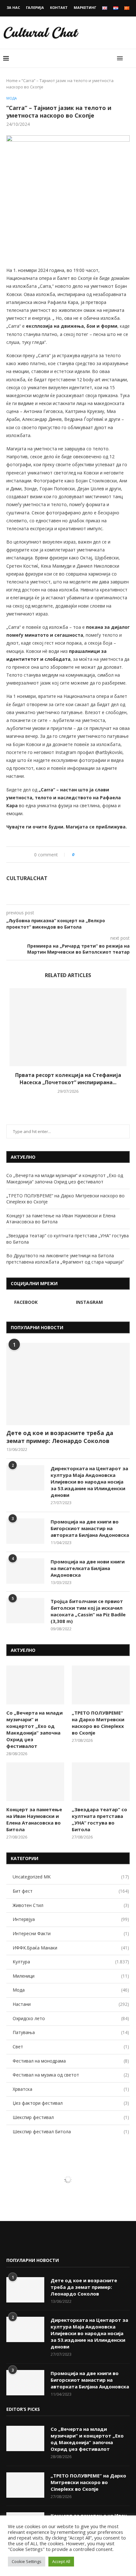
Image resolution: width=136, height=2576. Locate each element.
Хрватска (71, 2089)
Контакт (59, 7)
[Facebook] (11, 2243)
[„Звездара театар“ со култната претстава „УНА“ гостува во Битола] (101, 1782)
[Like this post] (78, 855)
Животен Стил (71, 1905)
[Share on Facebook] (86, 855)
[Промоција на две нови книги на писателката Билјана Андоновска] (25, 1571)
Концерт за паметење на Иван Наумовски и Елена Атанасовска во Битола (34, 1819)
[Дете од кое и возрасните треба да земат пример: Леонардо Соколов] (68, 1384)
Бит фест (71, 1891)
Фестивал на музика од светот (71, 2075)
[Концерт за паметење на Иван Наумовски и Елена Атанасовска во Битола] (35, 1782)
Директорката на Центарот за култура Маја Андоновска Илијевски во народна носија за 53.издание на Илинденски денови (89, 1482)
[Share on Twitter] (92, 855)
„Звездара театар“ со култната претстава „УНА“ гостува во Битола (99, 1819)
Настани (71, 2004)
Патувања (71, 2032)
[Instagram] (21, 2243)
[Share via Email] (105, 855)
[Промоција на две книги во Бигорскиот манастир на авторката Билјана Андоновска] (25, 1531)
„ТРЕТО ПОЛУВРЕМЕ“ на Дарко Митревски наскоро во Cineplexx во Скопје (98, 1723)
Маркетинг (85, 7)
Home (12, 80)
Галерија (35, 7)
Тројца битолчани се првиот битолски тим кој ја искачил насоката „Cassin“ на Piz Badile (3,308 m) (88, 1611)
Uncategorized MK (71, 1877)
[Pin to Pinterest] (99, 855)
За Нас (13, 7)
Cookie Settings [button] (27, 2561)
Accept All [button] (61, 2561)
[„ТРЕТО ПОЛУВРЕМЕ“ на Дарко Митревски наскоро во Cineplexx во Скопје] (101, 1685)
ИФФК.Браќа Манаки (71, 1948)
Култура (71, 1962)
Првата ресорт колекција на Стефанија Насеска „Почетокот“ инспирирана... (68, 1079)
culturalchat (27, 878)
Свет (71, 2047)
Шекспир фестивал (71, 2117)
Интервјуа (71, 1919)
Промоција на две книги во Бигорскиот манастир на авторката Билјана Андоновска (90, 1528)
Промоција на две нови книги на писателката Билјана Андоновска (88, 1568)
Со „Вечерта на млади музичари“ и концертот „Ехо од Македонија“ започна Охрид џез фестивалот (65, 1179)
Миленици (71, 1976)
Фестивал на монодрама (71, 2061)
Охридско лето (71, 2018)
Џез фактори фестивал (71, 2103)
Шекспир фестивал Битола (71, 2132)
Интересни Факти (71, 1933)
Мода (12, 98)
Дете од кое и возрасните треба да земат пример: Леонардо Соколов (60, 1437)
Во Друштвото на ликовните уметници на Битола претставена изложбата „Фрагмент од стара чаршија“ (65, 1259)
